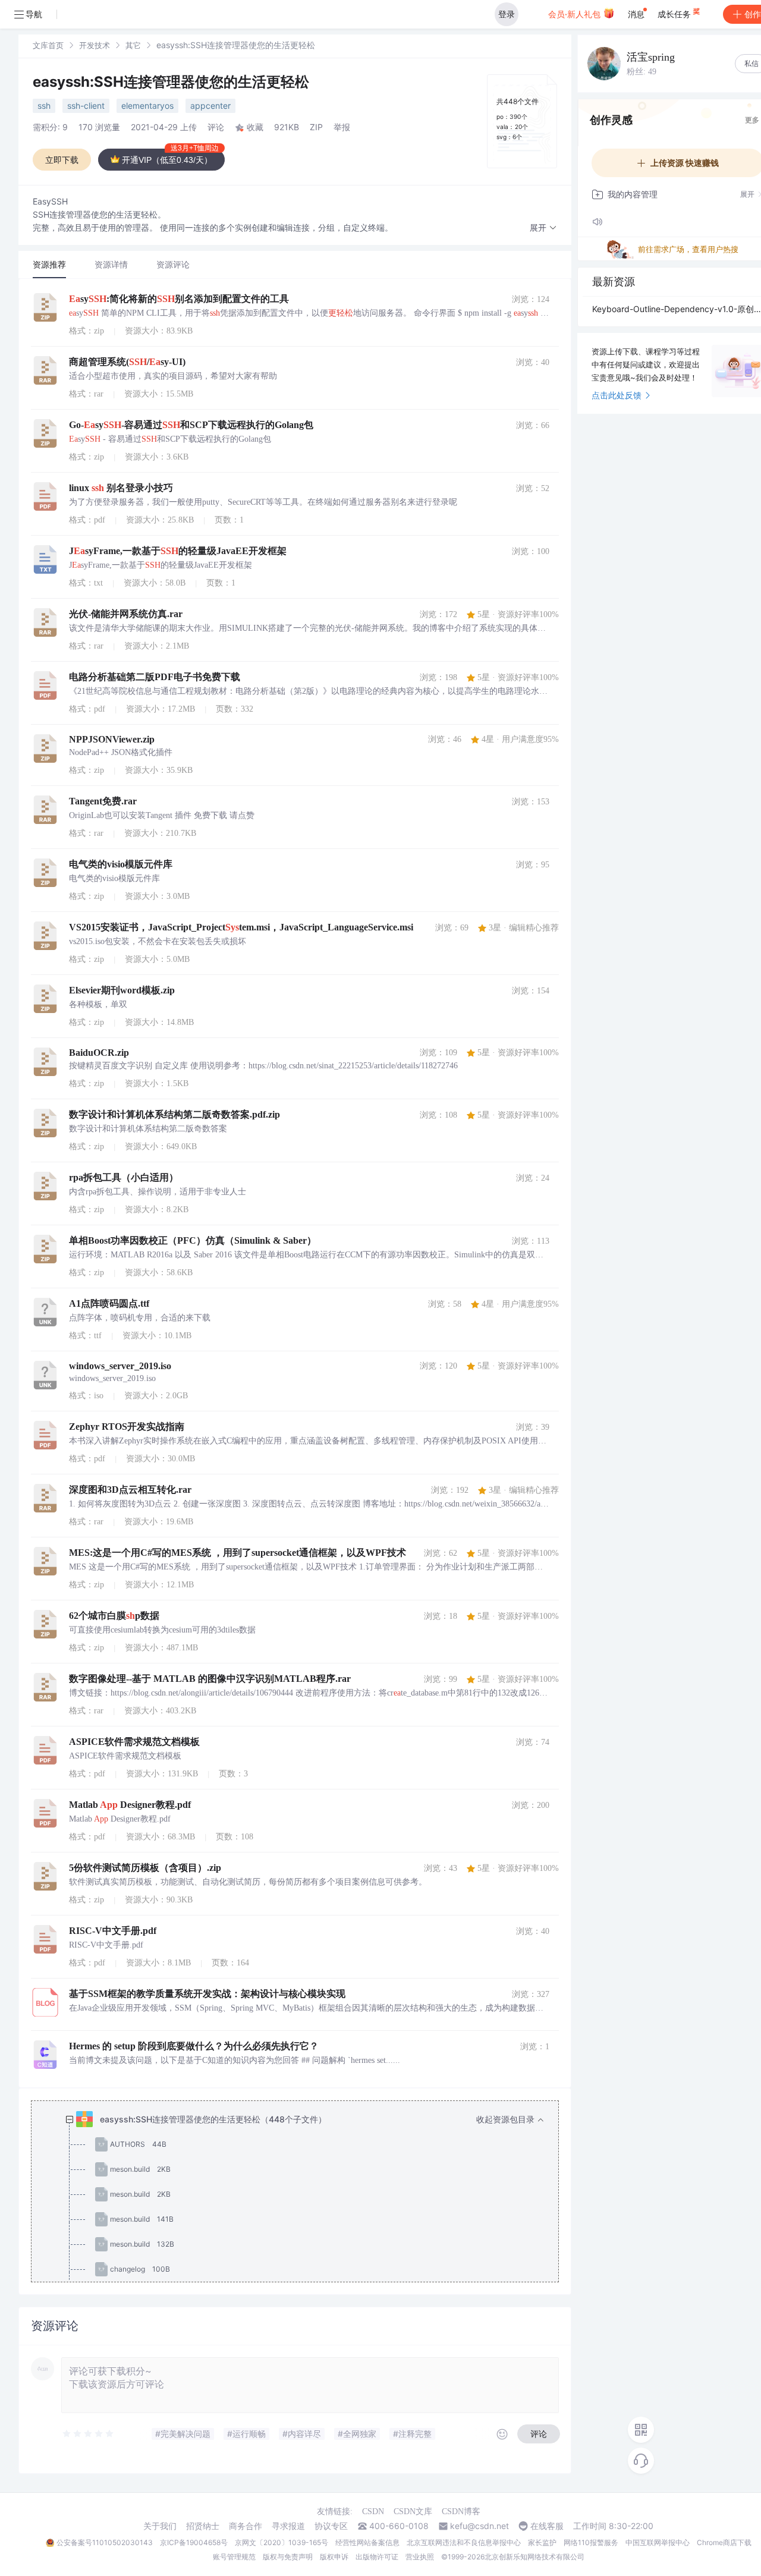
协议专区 (331, 2526)
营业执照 (420, 2557)
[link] (48, 45)
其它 (133, 45)
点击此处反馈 (617, 395)
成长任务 (675, 14)
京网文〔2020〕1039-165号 (282, 2542)
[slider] (89, 2434)
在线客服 (547, 2526)
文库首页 (48, 45)
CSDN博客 (461, 2511)
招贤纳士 (203, 2526)
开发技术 (95, 45)
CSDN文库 (413, 2511)
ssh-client (86, 106)
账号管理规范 (234, 2557)
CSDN (373, 2511)
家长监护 (542, 2542)
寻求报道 (288, 2526)
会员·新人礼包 (576, 14)
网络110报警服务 (591, 2542)
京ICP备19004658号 (194, 2542)
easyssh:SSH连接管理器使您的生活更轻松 (171, 82)
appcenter (210, 106)
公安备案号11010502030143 (105, 2542)
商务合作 (246, 2526)
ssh (44, 106)
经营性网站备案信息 (367, 2542)
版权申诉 (334, 2557)
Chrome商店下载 (724, 2542)
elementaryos (147, 106)
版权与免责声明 (288, 2557)
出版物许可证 (377, 2557)
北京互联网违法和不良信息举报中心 (464, 2542)
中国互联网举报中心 (658, 2542)
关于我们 (160, 2526)
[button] (543, 228)
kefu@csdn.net (479, 2526)
